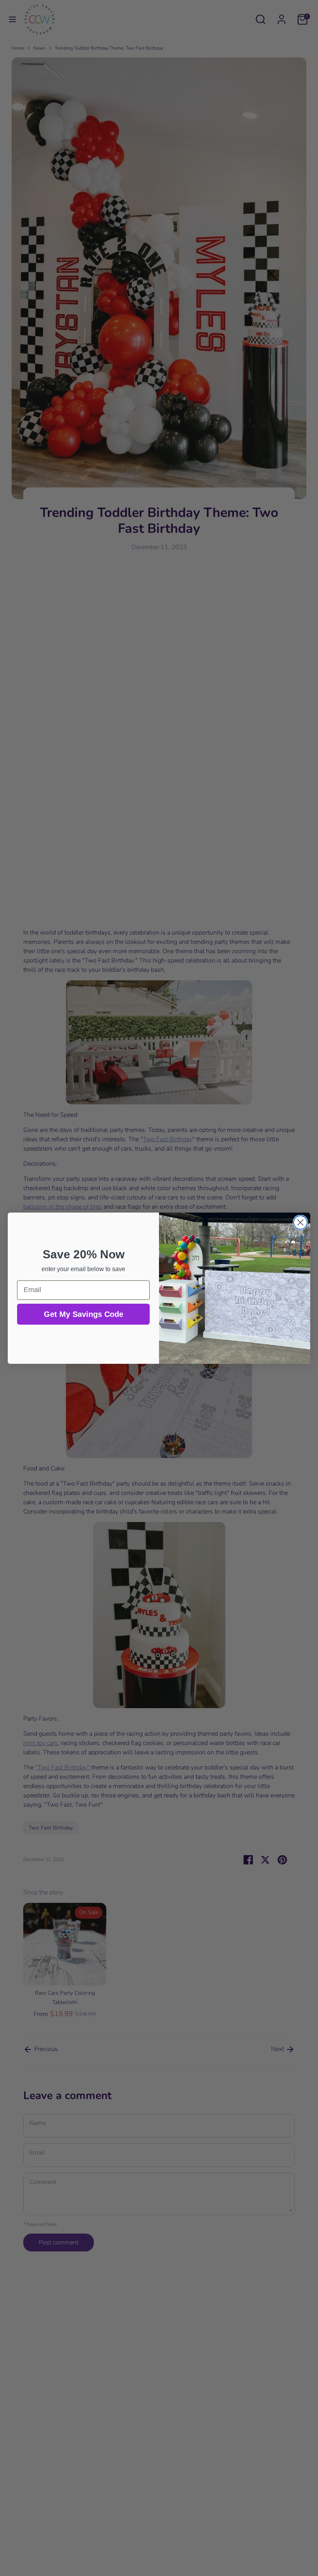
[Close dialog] (300, 1222)
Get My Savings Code (84, 1314)
